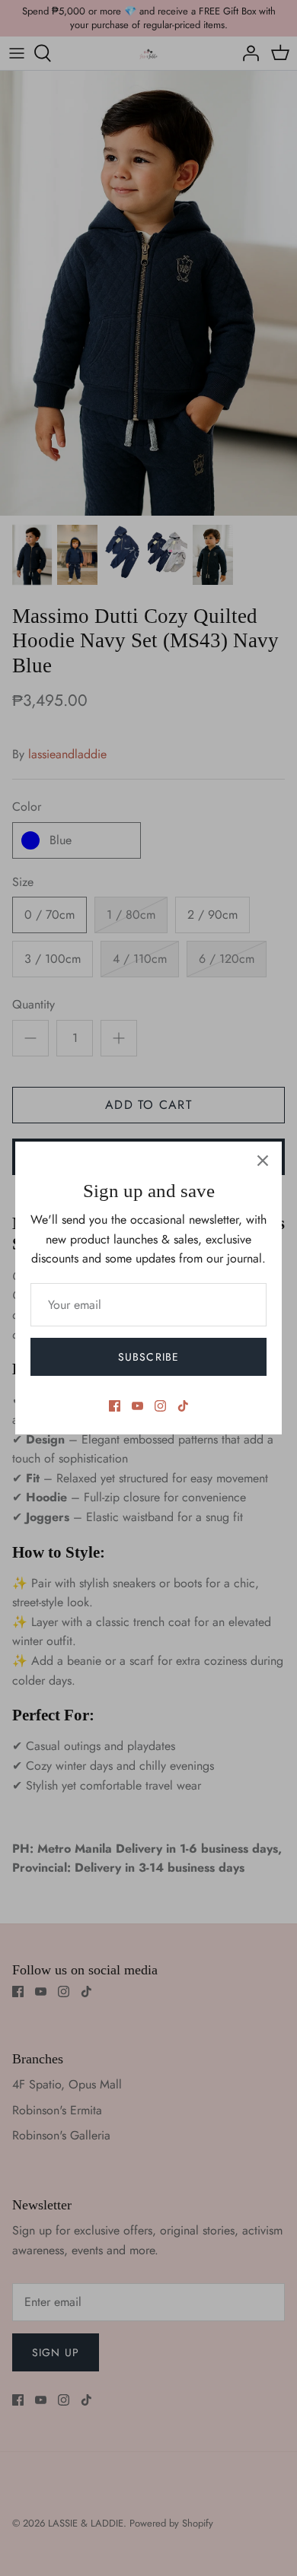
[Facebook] (115, 1406)
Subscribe (148, 1357)
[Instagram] (160, 1406)
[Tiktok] (183, 1406)
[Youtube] (137, 1406)
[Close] (263, 1161)
